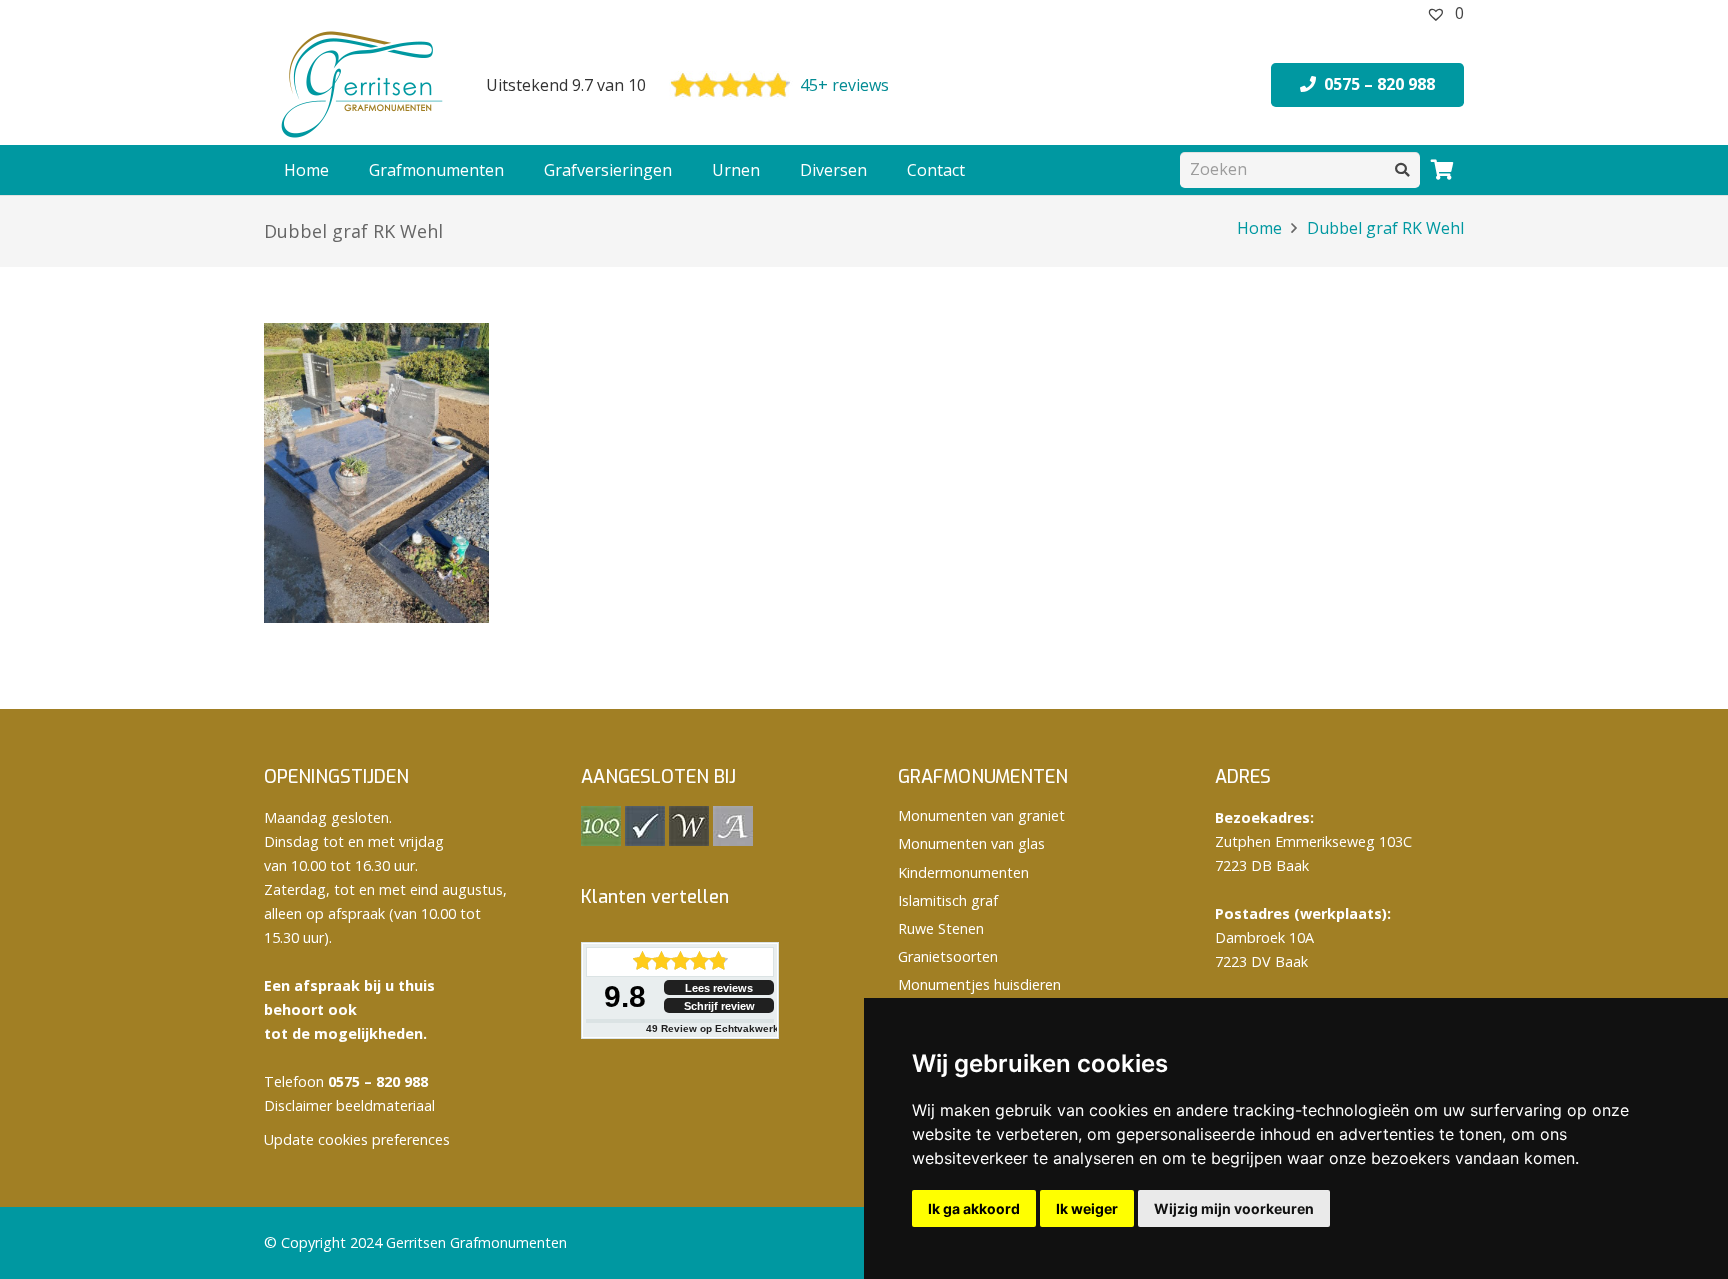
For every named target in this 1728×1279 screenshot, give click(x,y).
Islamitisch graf (948, 900)
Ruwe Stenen (941, 928)
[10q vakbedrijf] (601, 840)
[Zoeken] (1402, 169)
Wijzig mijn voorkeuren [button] (1234, 1208)
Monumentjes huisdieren (979, 984)
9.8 (625, 996)
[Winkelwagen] (1442, 170)
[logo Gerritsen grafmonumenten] (364, 85)
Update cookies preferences (357, 1139)
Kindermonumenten (963, 872)
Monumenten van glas (971, 843)
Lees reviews (719, 988)
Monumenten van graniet (981, 815)
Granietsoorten (948, 956)
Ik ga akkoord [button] (974, 1208)
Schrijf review (719, 1006)
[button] (514, 170)
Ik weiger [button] (1087, 1208)
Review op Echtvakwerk (712, 1028)
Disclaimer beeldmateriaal (349, 1105)
